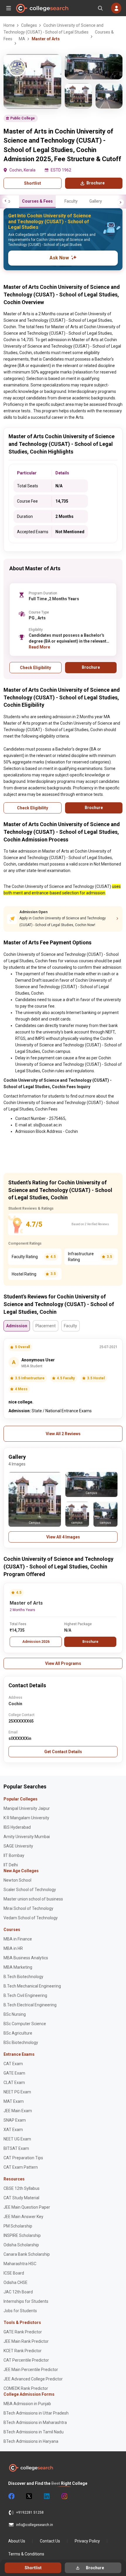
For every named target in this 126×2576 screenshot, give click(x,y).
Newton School (17, 1880)
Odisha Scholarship (21, 2245)
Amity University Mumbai (27, 1837)
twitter (29, 2496)
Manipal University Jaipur (27, 1808)
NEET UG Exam (17, 2139)
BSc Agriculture (18, 2033)
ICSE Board (14, 2273)
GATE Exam (14, 2073)
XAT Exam (13, 2130)
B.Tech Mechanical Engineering (32, 1986)
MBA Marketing (18, 1967)
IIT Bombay (14, 1855)
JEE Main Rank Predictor (26, 2341)
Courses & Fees (37, 201)
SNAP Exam (15, 2120)
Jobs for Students (20, 2311)
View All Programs (63, 1663)
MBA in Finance (18, 1939)
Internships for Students (26, 2301)
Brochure (90, 1642)
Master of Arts (26, 1603)
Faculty (71, 201)
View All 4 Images (63, 1537)
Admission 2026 (36, 1642)
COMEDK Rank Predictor (26, 2388)
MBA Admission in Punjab (27, 2404)
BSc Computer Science (25, 2024)
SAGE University (18, 1846)
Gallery (96, 201)
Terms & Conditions (26, 2554)
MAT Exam (14, 2101)
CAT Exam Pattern (21, 2167)
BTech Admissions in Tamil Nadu (34, 2432)
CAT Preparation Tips (23, 2158)
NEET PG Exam (17, 2092)
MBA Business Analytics (26, 1958)
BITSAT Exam (16, 2148)
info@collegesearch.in (35, 2525)
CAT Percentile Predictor (26, 2360)
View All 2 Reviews (63, 1434)
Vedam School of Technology (31, 1918)
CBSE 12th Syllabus (22, 2188)
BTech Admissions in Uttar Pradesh (36, 2413)
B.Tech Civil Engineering (25, 1995)
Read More (39, 647)
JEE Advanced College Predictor (33, 2379)
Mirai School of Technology (28, 1908)
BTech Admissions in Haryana (31, 2441)
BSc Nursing (15, 2014)
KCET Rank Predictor (23, 2351)
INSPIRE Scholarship (22, 2235)
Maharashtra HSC (20, 2264)
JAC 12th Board (18, 2292)
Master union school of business (33, 1899)
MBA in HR (13, 1948)
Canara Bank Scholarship (27, 2254)
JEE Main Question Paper (27, 2207)
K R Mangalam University (26, 1818)
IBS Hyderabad (17, 1827)
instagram (64, 2496)
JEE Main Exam (18, 2111)
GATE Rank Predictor (23, 2332)
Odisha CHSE (16, 2282)
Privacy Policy (87, 2541)
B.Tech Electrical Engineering (30, 2005)
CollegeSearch (42, 8)
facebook (11, 2496)
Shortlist (33, 183)
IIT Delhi (11, 1865)
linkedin (46, 2496)
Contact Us (50, 2541)
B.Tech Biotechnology (23, 1977)
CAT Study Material (21, 2198)
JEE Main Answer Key (23, 2217)
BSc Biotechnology (21, 2043)
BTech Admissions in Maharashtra (35, 2422)
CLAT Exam (14, 2083)
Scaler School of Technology (30, 1890)
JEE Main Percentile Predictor (31, 2370)
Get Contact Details (63, 1752)
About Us (17, 2541)
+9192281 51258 (30, 2512)
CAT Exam (13, 2064)
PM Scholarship (18, 2226)
